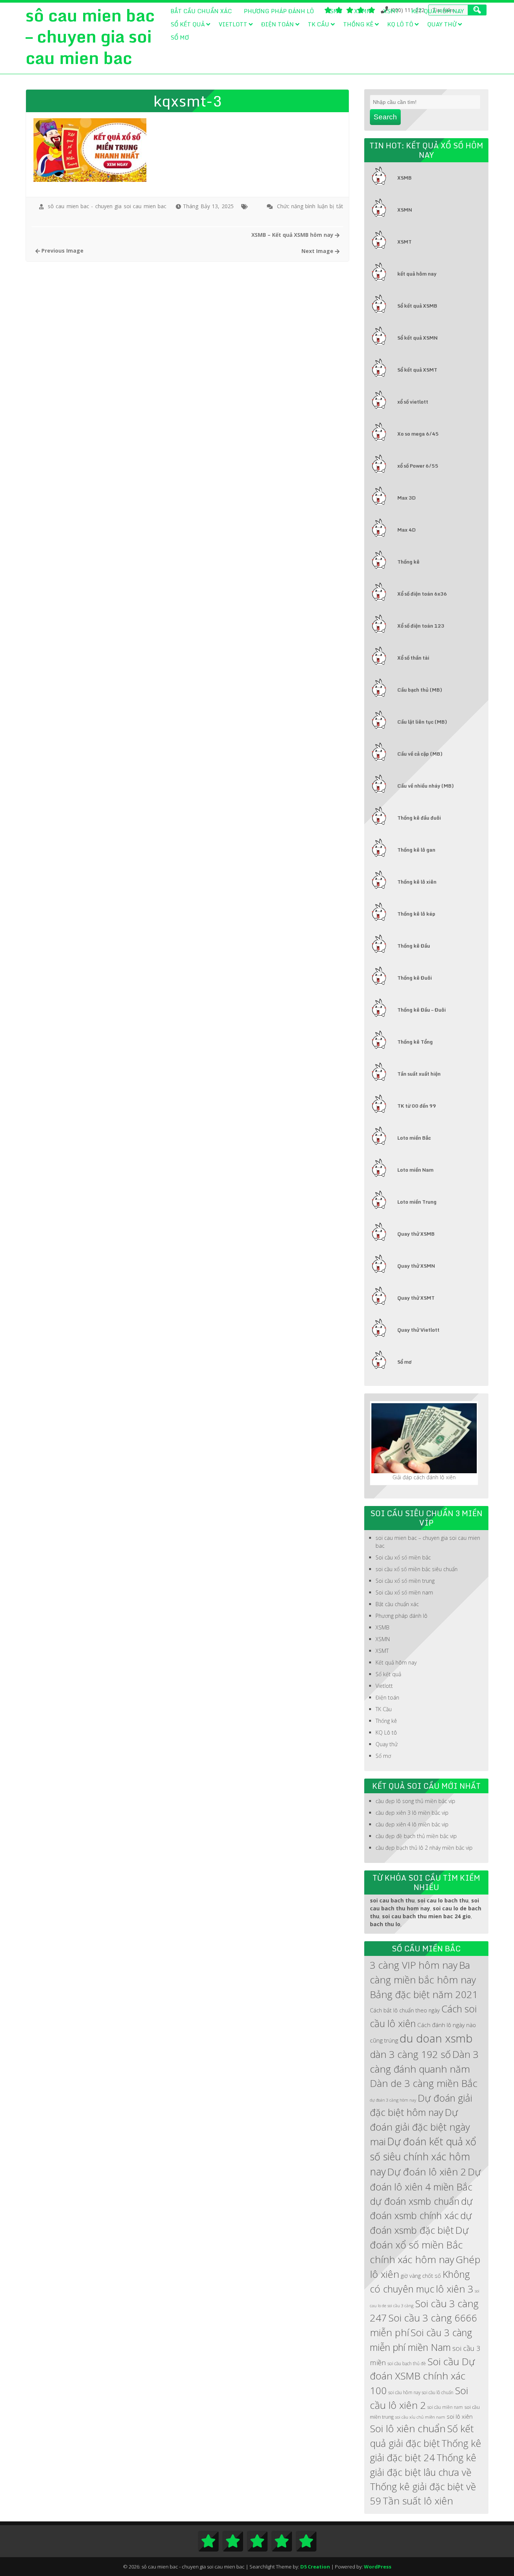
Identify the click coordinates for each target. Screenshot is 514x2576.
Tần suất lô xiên (418, 2501)
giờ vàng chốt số (421, 2276)
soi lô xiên (460, 2417)
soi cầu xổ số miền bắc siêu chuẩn (417, 1569)
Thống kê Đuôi (415, 978)
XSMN (363, 11)
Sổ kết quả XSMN (417, 338)
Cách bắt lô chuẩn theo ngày (405, 2010)
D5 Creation (315, 2567)
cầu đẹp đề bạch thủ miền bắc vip (416, 1836)
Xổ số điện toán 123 (421, 626)
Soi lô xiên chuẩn (408, 2428)
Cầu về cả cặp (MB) (420, 754)
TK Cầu (319, 24)
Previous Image (62, 251)
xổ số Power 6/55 (418, 466)
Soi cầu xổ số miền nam (404, 1592)
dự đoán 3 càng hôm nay (393, 2100)
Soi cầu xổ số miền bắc (403, 1557)
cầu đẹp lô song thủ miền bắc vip (415, 1801)
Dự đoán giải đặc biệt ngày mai (420, 2127)
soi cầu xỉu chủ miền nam (420, 2417)
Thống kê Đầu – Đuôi (422, 1010)
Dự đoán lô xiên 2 (427, 2172)
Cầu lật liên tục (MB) (422, 722)
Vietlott (233, 24)
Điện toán (278, 24)
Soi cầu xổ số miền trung (405, 1581)
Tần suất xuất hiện (419, 1074)
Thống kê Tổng (415, 1042)
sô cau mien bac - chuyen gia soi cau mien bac (107, 206)
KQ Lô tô (400, 24)
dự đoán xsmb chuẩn (415, 2201)
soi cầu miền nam (445, 2407)
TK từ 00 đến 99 (417, 1106)
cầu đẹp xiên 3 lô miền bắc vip (412, 1813)
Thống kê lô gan (416, 850)
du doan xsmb (436, 2038)
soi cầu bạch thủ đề (407, 2363)
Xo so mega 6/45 (418, 434)
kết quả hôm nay (417, 274)
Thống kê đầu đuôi (419, 818)
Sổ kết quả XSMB (417, 306)
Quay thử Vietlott (418, 1330)
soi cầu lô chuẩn (438, 2392)
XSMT (391, 11)
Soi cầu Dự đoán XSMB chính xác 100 (422, 2376)
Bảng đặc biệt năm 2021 (424, 1994)
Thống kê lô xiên (417, 882)
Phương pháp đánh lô (279, 11)
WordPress (378, 2567)
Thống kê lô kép (416, 914)
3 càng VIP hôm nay (414, 1965)
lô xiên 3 (455, 2289)
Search (385, 117)
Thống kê (358, 24)
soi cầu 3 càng (401, 2306)
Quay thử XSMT (416, 1298)
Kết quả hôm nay (438, 11)
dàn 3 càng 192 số (410, 2054)
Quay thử (442, 24)
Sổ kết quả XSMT (417, 370)
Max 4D (407, 530)
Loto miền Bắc (414, 1138)
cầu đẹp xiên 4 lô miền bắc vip (412, 1824)
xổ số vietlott (413, 402)
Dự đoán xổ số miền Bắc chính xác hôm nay (419, 2245)
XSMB (334, 11)
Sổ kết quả (188, 24)
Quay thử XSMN (416, 1266)
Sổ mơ (180, 37)
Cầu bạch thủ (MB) (420, 690)
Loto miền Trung (417, 1202)
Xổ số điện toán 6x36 (422, 594)
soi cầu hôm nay (404, 2392)
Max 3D (407, 498)
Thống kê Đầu (414, 946)
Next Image (318, 251)
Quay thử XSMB (416, 1234)
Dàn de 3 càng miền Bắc (424, 2083)
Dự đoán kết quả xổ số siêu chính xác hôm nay (423, 2157)
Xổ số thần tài (413, 658)
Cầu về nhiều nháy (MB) (426, 786)
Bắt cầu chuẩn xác (201, 11)
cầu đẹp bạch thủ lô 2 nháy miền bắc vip (424, 1848)
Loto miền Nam (415, 1170)
